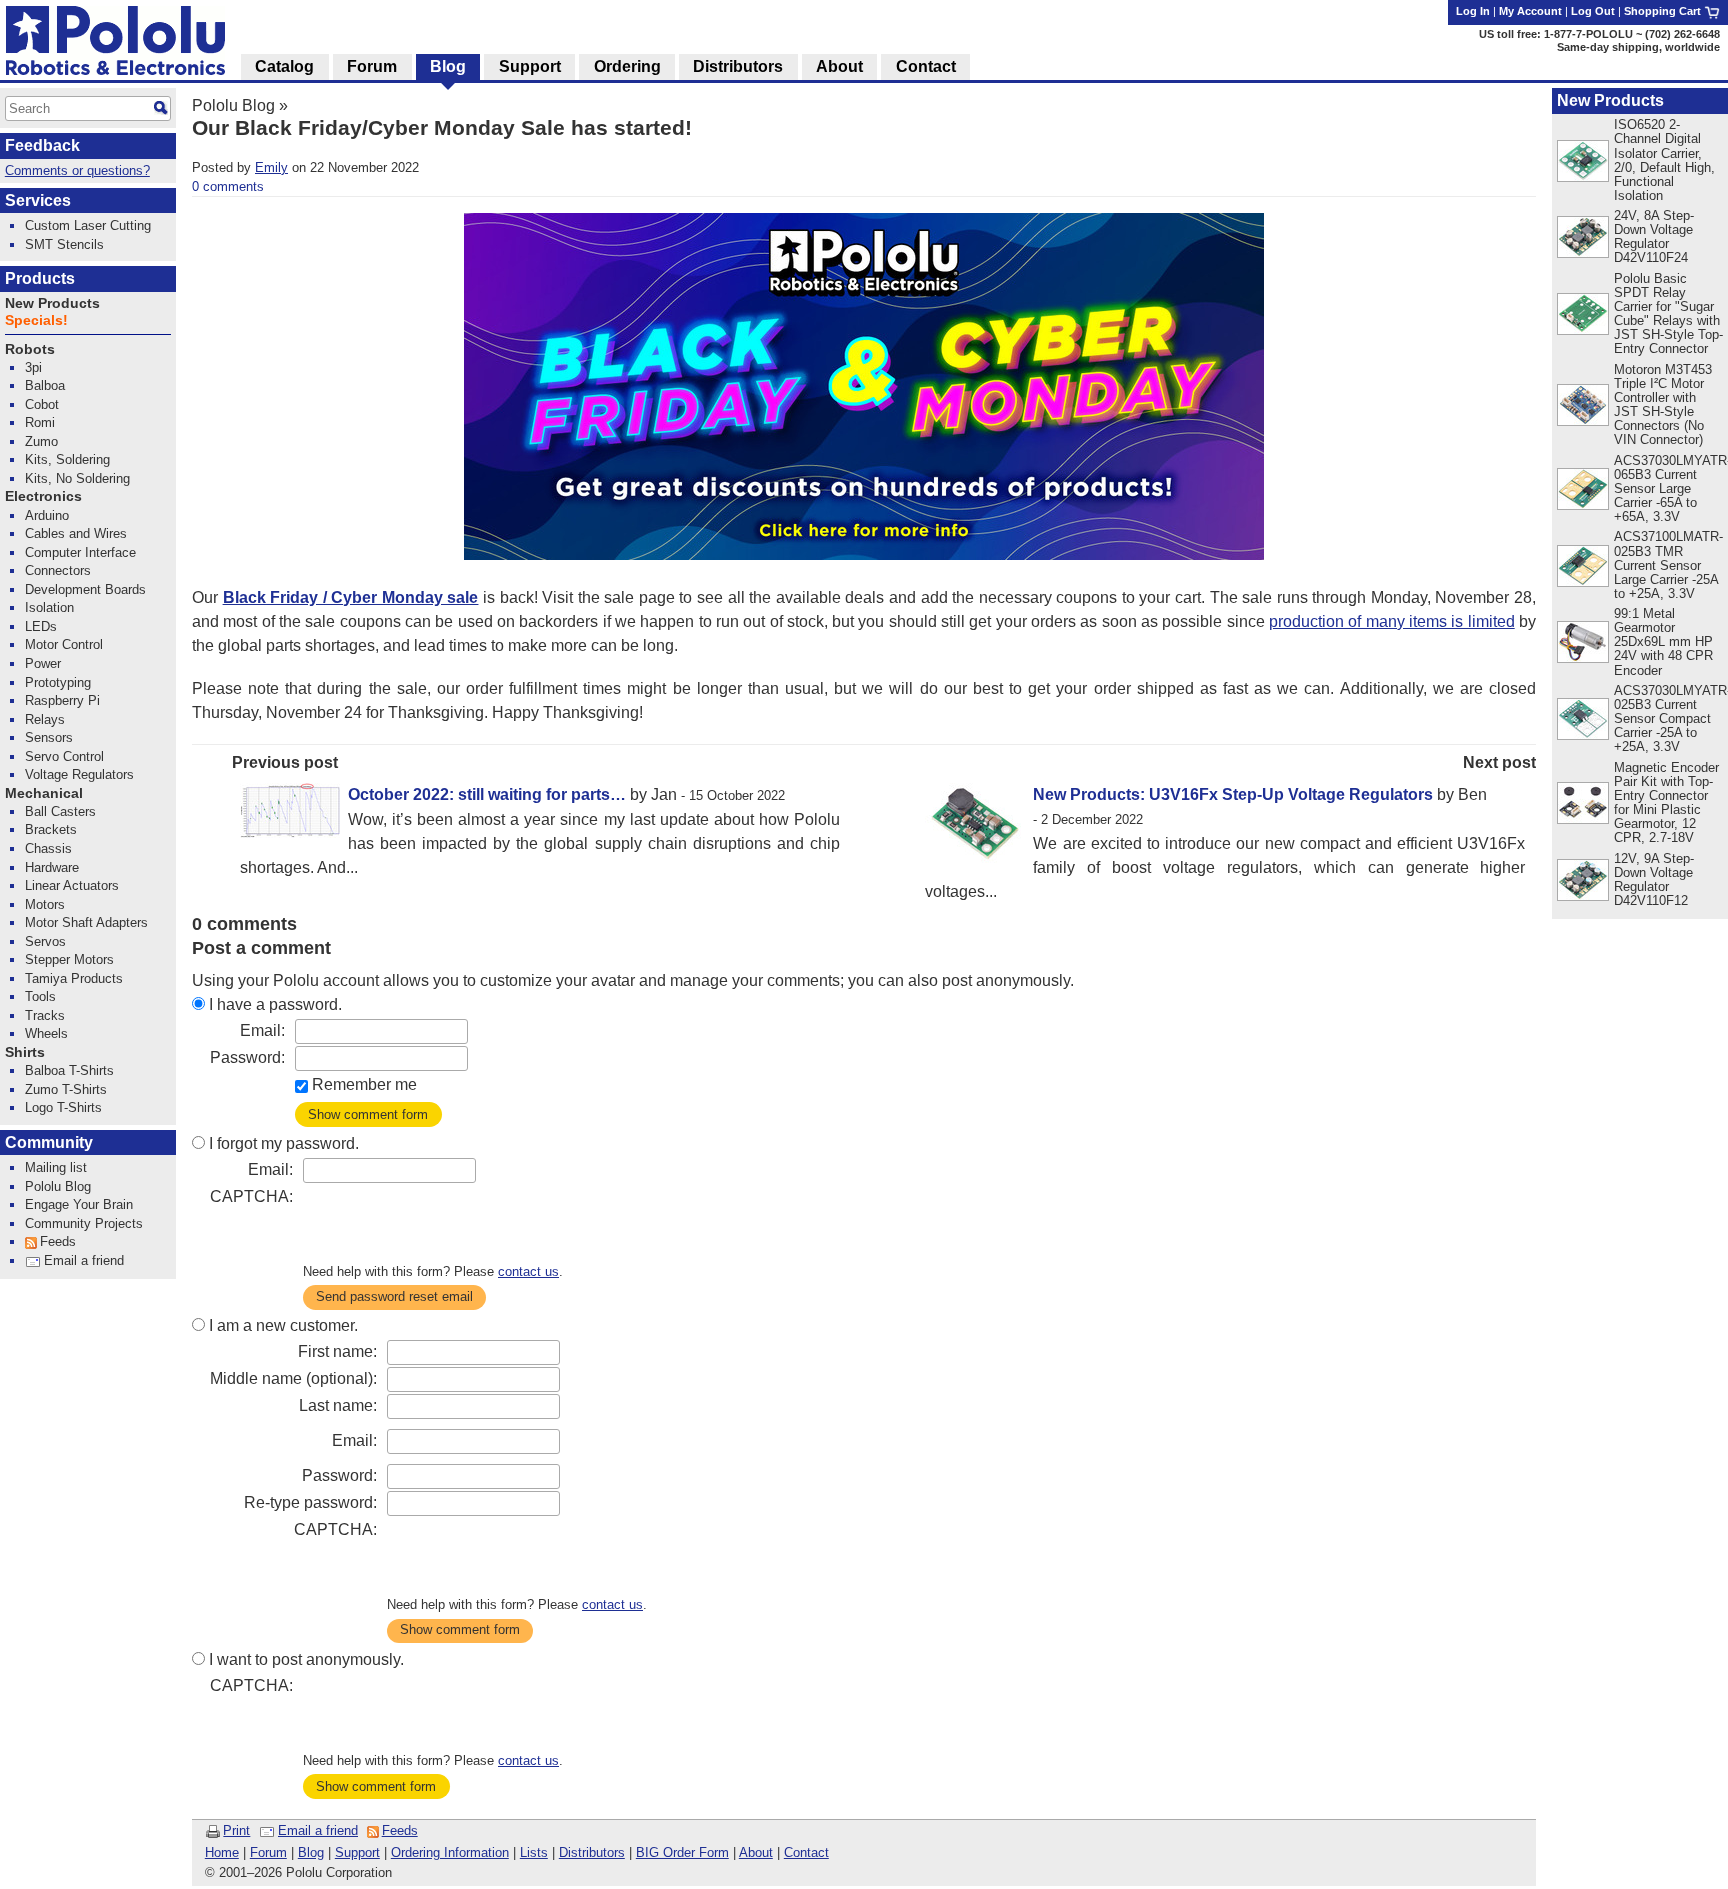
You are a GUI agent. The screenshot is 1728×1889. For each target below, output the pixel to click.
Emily (271, 167)
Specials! (36, 320)
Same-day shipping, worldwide (1638, 47)
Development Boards (85, 589)
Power (43, 663)
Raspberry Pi (62, 700)
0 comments (228, 186)
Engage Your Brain (79, 1204)
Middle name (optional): (293, 1378)
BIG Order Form (682, 1852)
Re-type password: (310, 1502)
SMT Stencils (64, 244)
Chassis (48, 848)
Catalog (284, 66)
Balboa (45, 385)
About (756, 1852)
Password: (247, 1057)
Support (357, 1852)
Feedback (42, 145)
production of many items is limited (1392, 621)
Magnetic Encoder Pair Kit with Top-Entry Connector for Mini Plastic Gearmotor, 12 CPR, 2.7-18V (1666, 802)
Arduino (47, 515)
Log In (1473, 11)
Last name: (338, 1405)
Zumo (41, 441)
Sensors (49, 737)
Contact (806, 1852)
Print (236, 1830)
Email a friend (318, 1830)
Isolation (49, 607)
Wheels (46, 1033)
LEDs (41, 626)
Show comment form (368, 1114)
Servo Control (64, 756)
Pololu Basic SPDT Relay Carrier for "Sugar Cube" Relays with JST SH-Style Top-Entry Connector (1668, 313)
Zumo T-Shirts (66, 1089)
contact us (528, 1271)
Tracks (45, 1015)
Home (222, 1852)
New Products (1610, 100)
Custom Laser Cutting (88, 225)
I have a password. (275, 1004)
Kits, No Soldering (77, 478)
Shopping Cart (1664, 11)
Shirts (25, 1052)
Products (40, 278)
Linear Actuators (72, 885)
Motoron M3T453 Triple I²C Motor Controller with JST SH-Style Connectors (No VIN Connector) (1663, 404)
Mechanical (44, 793)
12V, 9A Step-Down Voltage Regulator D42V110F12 (1654, 879)
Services (38, 200)
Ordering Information (450, 1852)
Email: (262, 1030)
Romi (40, 422)
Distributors (592, 1852)
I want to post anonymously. (306, 1659)
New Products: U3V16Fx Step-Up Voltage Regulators (1233, 794)
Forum (268, 1852)
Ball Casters (60, 811)
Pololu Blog (233, 105)
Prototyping (58, 682)
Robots (30, 349)
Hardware (52, 867)
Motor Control (64, 644)
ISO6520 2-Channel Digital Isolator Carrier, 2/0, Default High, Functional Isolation (1664, 159)
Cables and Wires (76, 533)
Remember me (364, 1084)
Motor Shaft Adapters (86, 922)
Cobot (42, 404)
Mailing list (56, 1167)
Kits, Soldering (67, 459)
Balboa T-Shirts (69, 1070)
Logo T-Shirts (63, 1107)
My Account (1530, 11)
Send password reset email (394, 1296)
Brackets (51, 829)
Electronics (43, 496)
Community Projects (84, 1223)
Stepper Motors (69, 959)
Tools (40, 996)
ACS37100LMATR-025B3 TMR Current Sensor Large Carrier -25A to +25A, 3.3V (1668, 564)
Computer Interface (80, 552)
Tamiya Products (74, 978)
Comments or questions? (77, 170)
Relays (45, 719)
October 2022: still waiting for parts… (487, 794)
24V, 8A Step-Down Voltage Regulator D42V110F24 (1654, 236)
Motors (45, 904)
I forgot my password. (284, 1143)
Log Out (1593, 11)
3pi (33, 367)
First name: (337, 1351)
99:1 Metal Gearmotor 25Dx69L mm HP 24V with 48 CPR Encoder (1663, 641)
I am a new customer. (283, 1325)
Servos (45, 941)
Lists (534, 1852)
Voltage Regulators (79, 774)
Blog (311, 1852)
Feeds (400, 1830)
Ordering (627, 66)
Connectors (58, 570)
